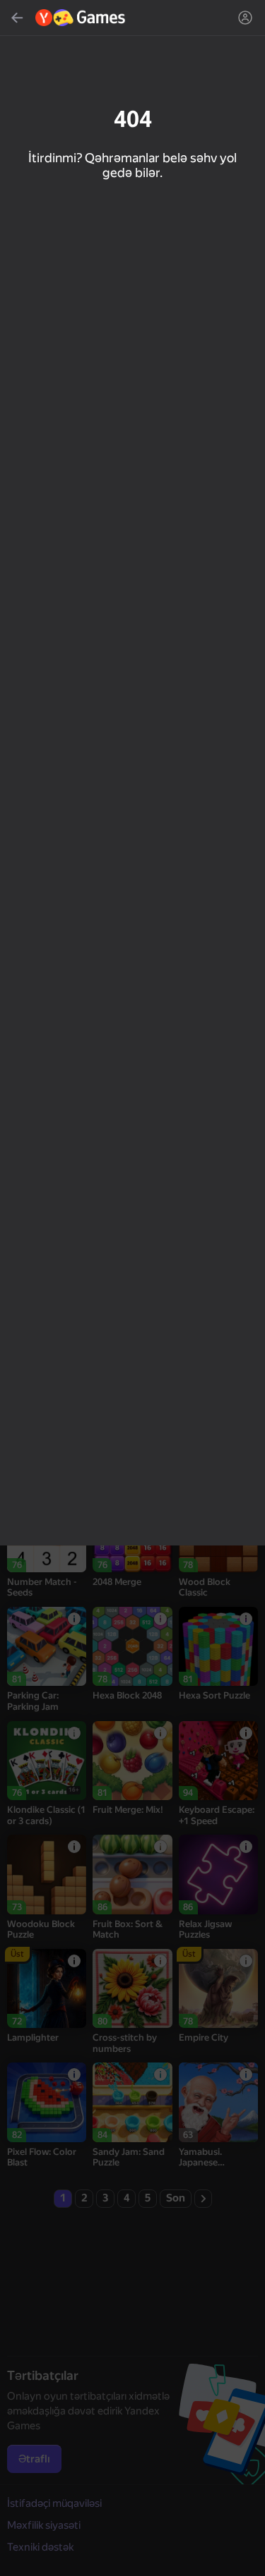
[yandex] (81, 18)
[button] (132, 1288)
